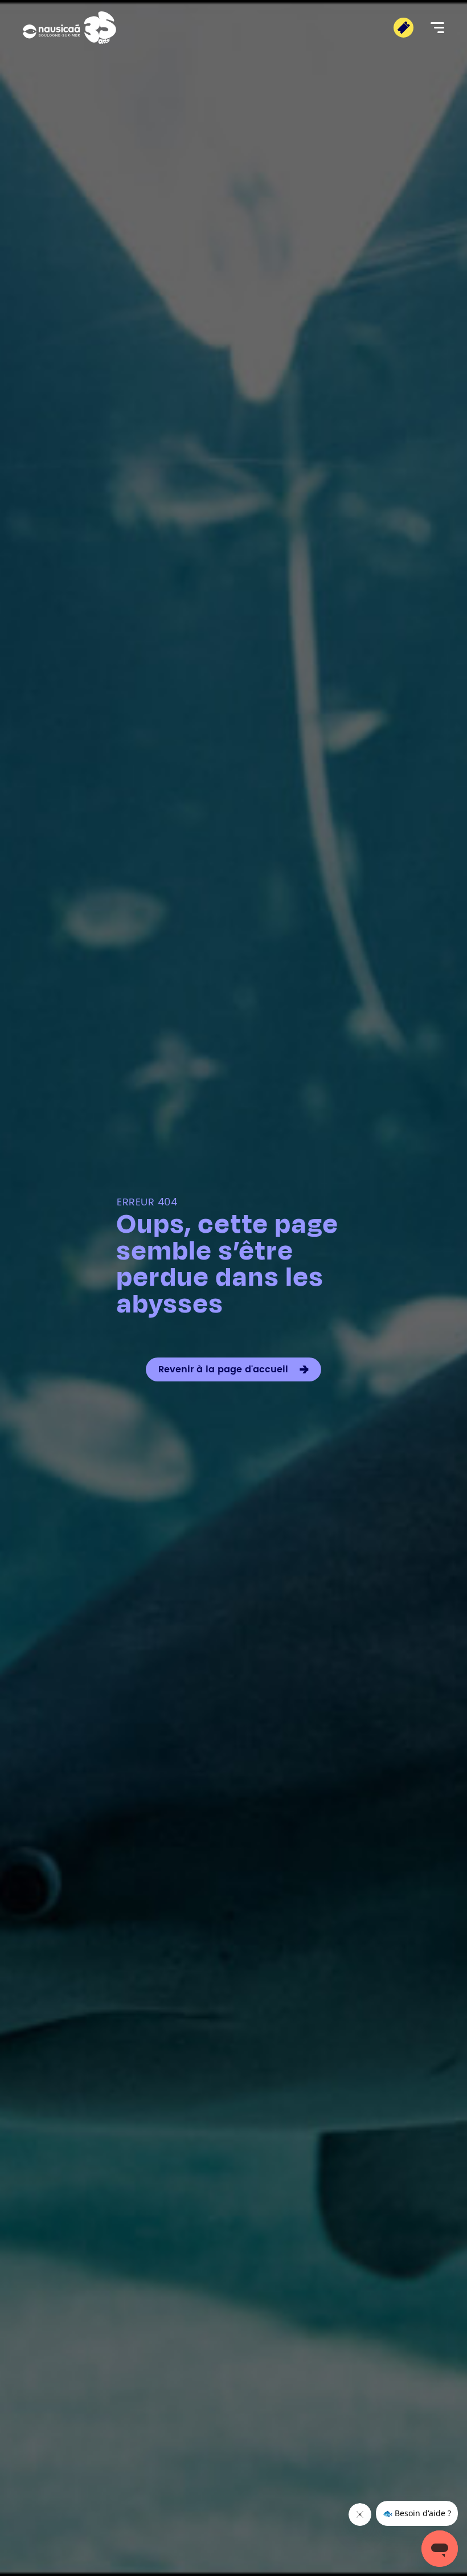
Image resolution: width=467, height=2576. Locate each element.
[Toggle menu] (437, 28)
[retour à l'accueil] (69, 28)
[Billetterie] (403, 28)
